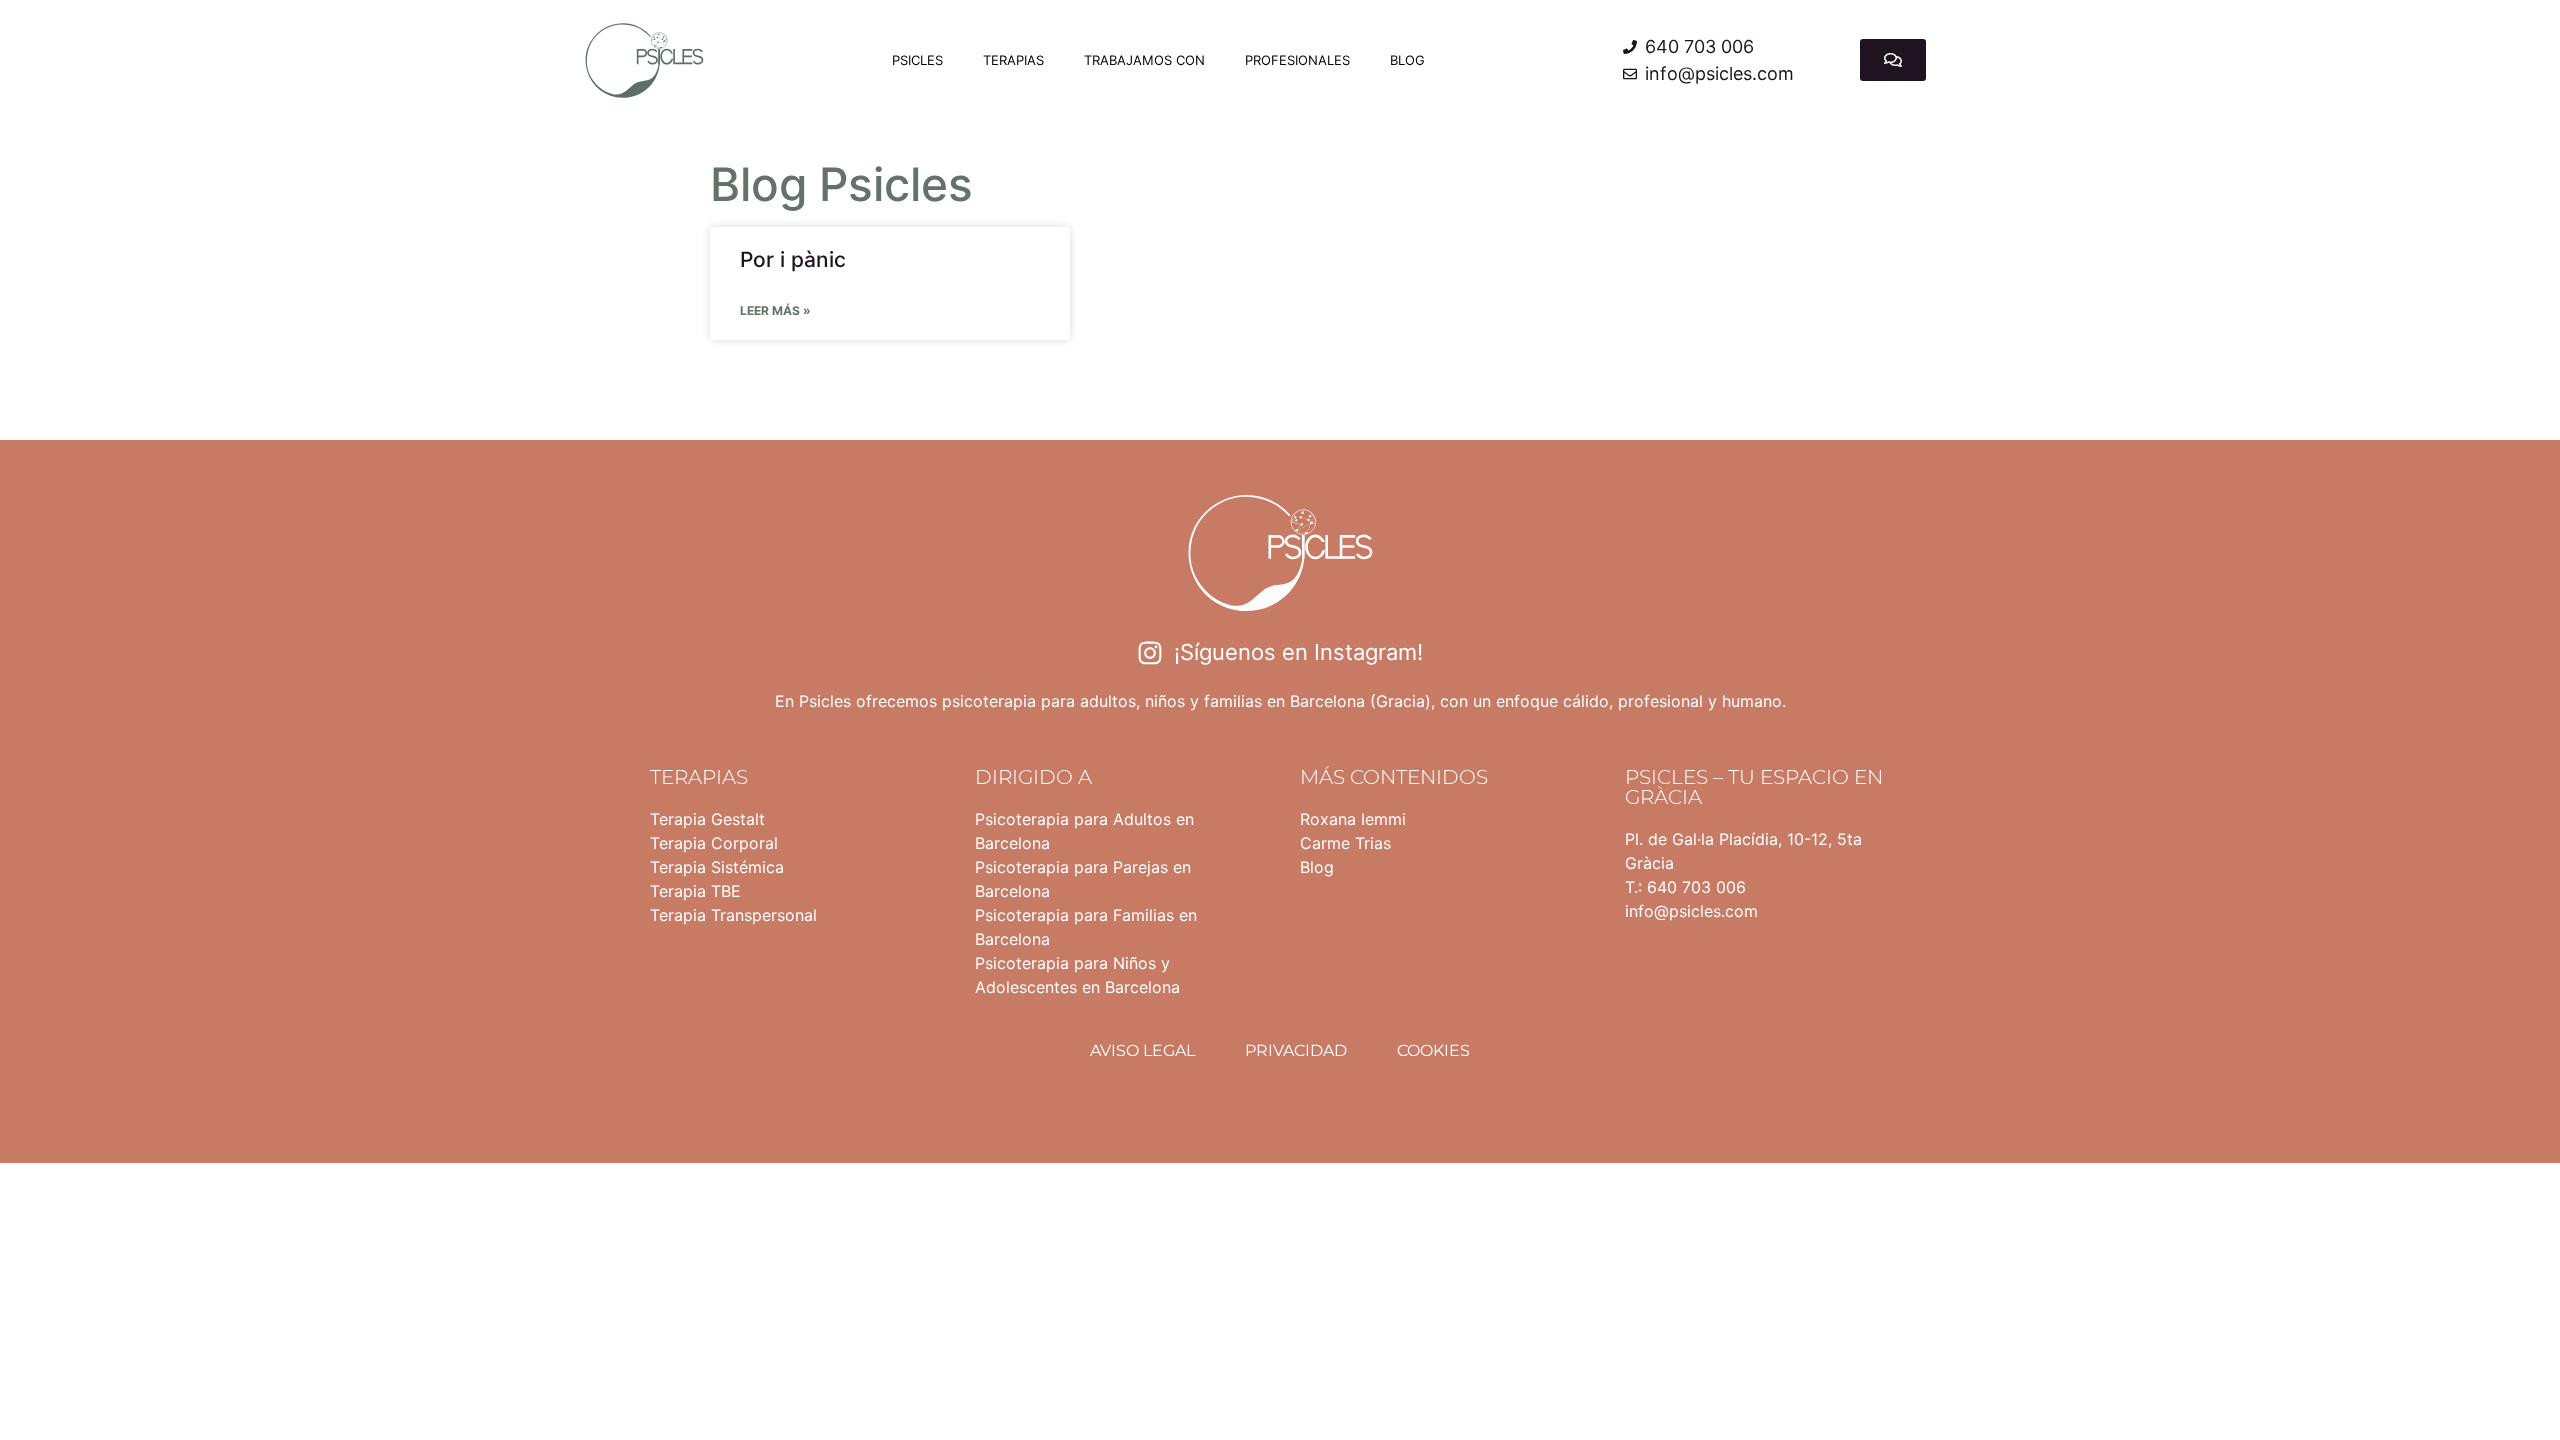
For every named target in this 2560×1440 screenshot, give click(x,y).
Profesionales (1297, 60)
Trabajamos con (1144, 60)
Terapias (1013, 60)
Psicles (917, 60)
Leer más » (775, 310)
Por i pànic (793, 259)
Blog (1407, 60)
